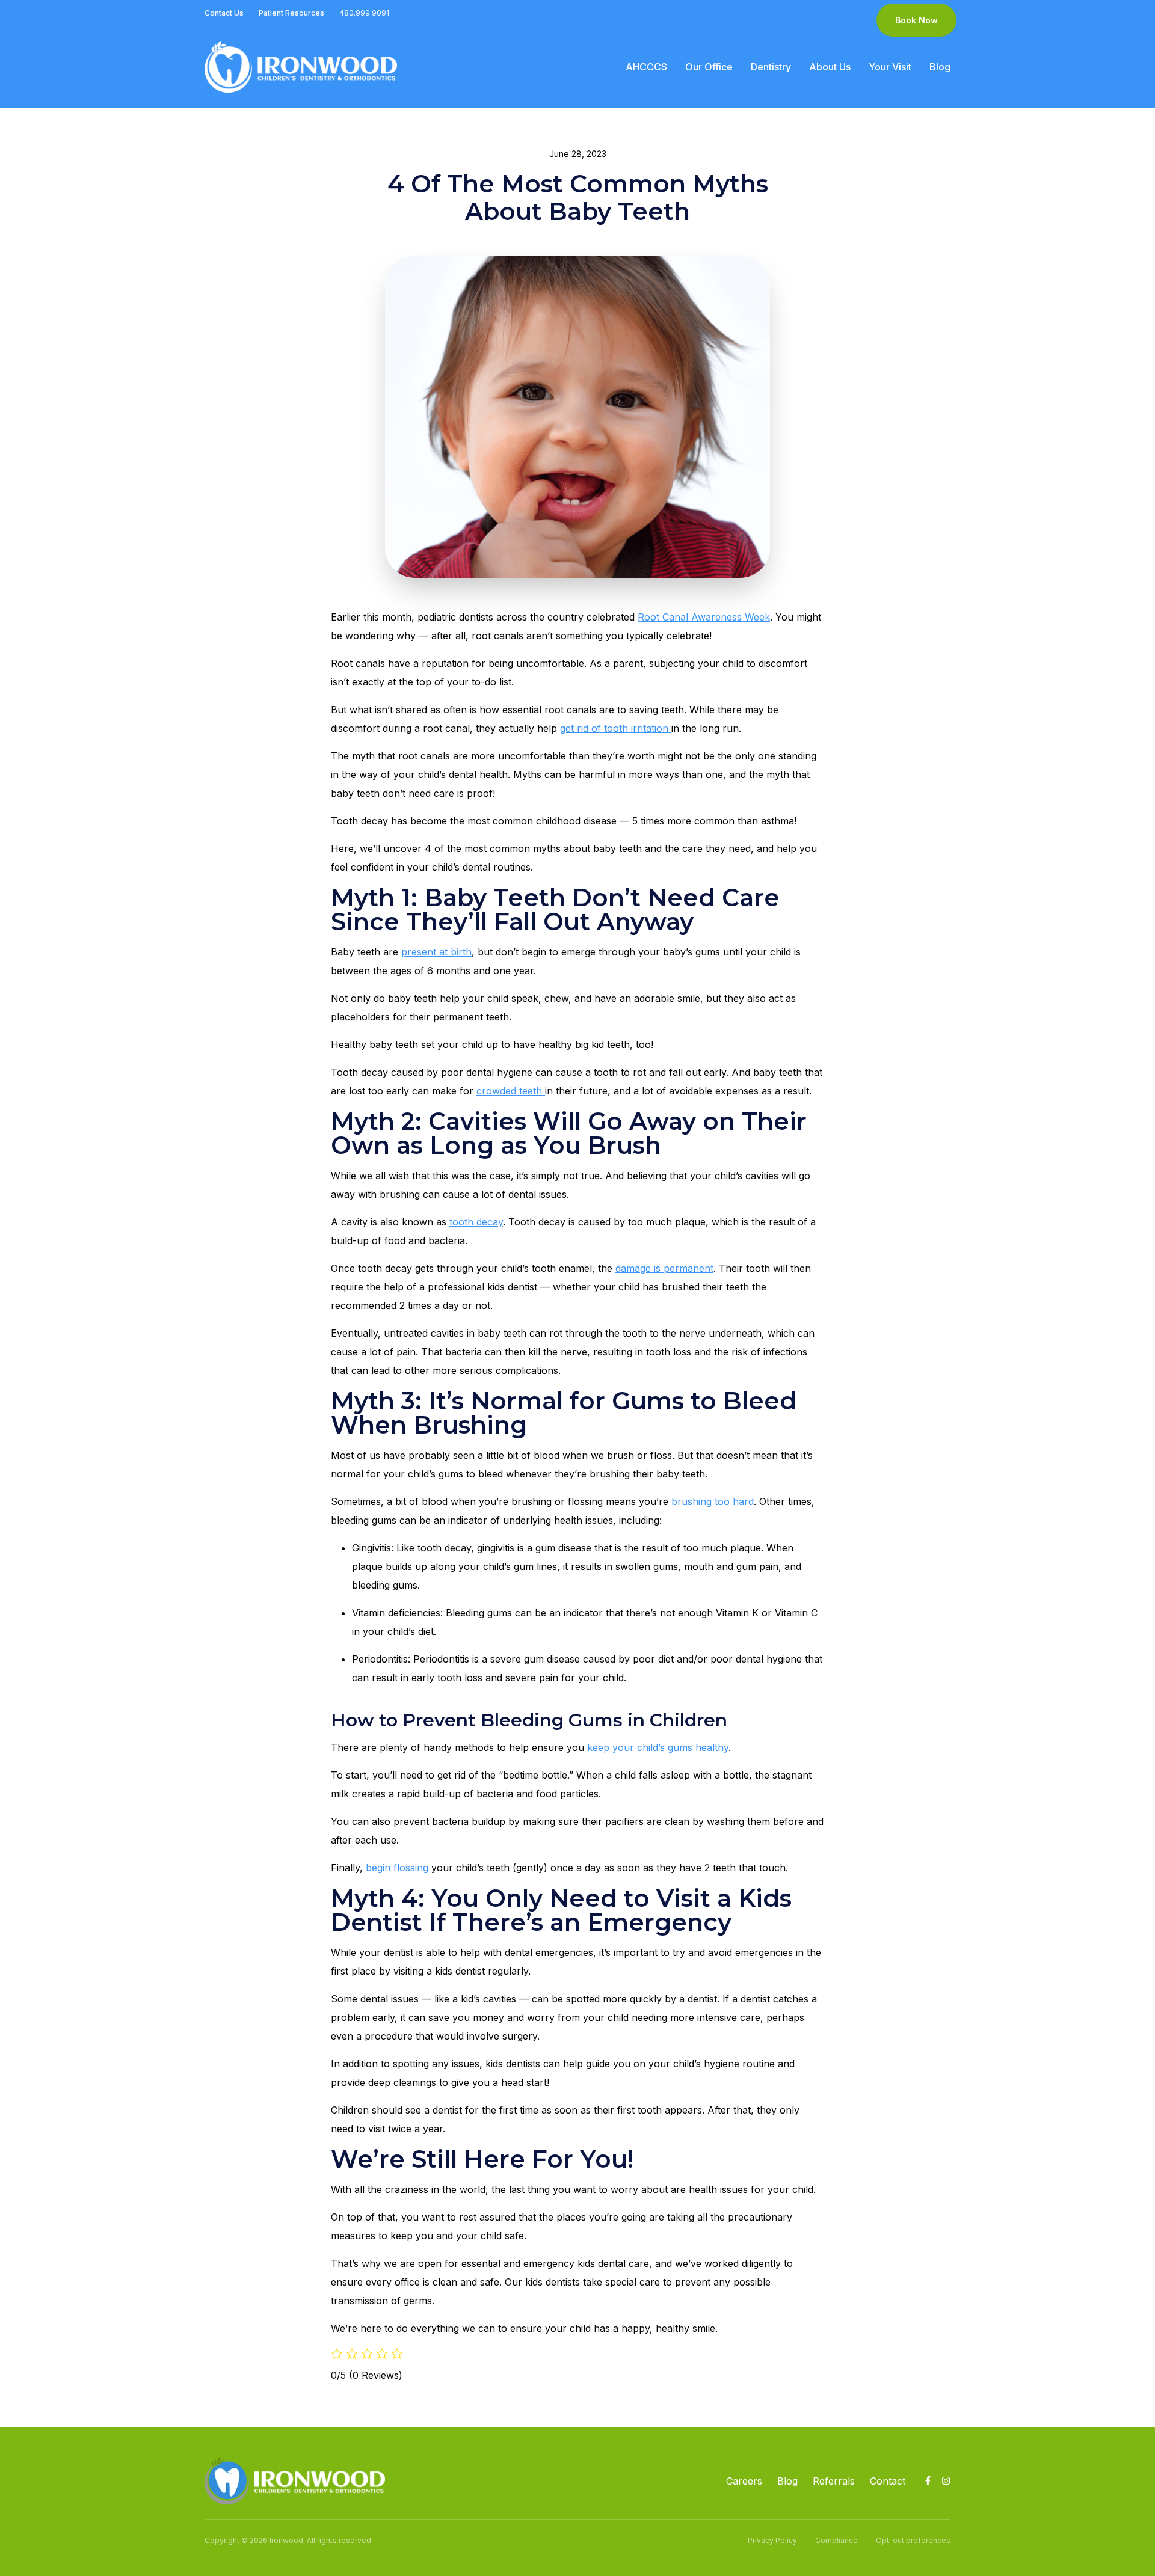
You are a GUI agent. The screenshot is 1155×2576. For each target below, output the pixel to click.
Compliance (836, 2540)
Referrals (834, 2481)
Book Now (916, 20)
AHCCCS (646, 67)
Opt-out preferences (913, 2540)
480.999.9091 (364, 13)
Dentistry (771, 67)
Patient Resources (291, 13)
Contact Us (224, 13)
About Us (830, 67)
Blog (940, 67)
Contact (888, 2481)
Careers (744, 2481)
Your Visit (890, 67)
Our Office (709, 67)
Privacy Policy (772, 2540)
